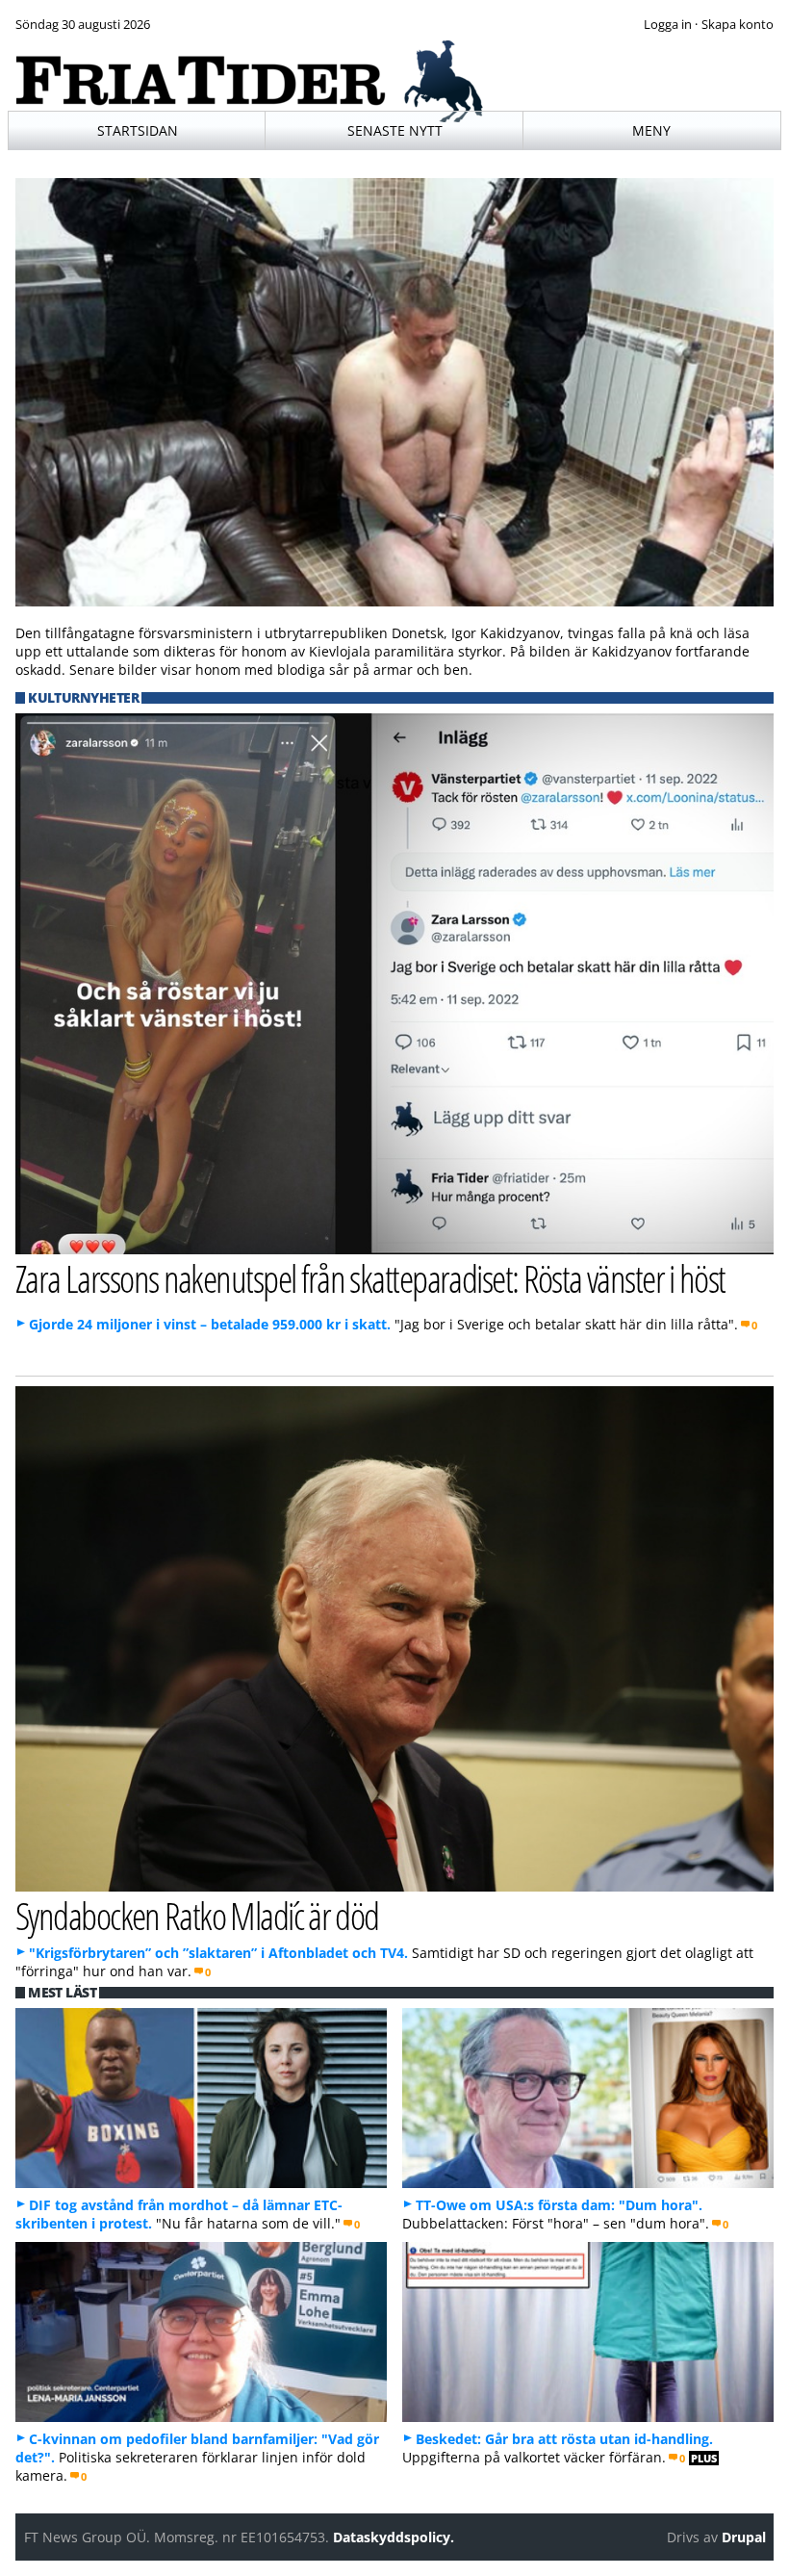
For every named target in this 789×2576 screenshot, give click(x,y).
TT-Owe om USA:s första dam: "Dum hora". (559, 2205)
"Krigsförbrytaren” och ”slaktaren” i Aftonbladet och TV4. (218, 1953)
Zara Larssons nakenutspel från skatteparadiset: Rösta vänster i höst (370, 1278)
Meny (651, 130)
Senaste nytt (395, 130)
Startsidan (138, 130)
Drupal (744, 2537)
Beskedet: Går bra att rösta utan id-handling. (564, 2439)
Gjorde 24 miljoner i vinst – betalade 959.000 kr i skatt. (210, 1324)
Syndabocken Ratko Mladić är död (197, 1915)
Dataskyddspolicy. (394, 2537)
